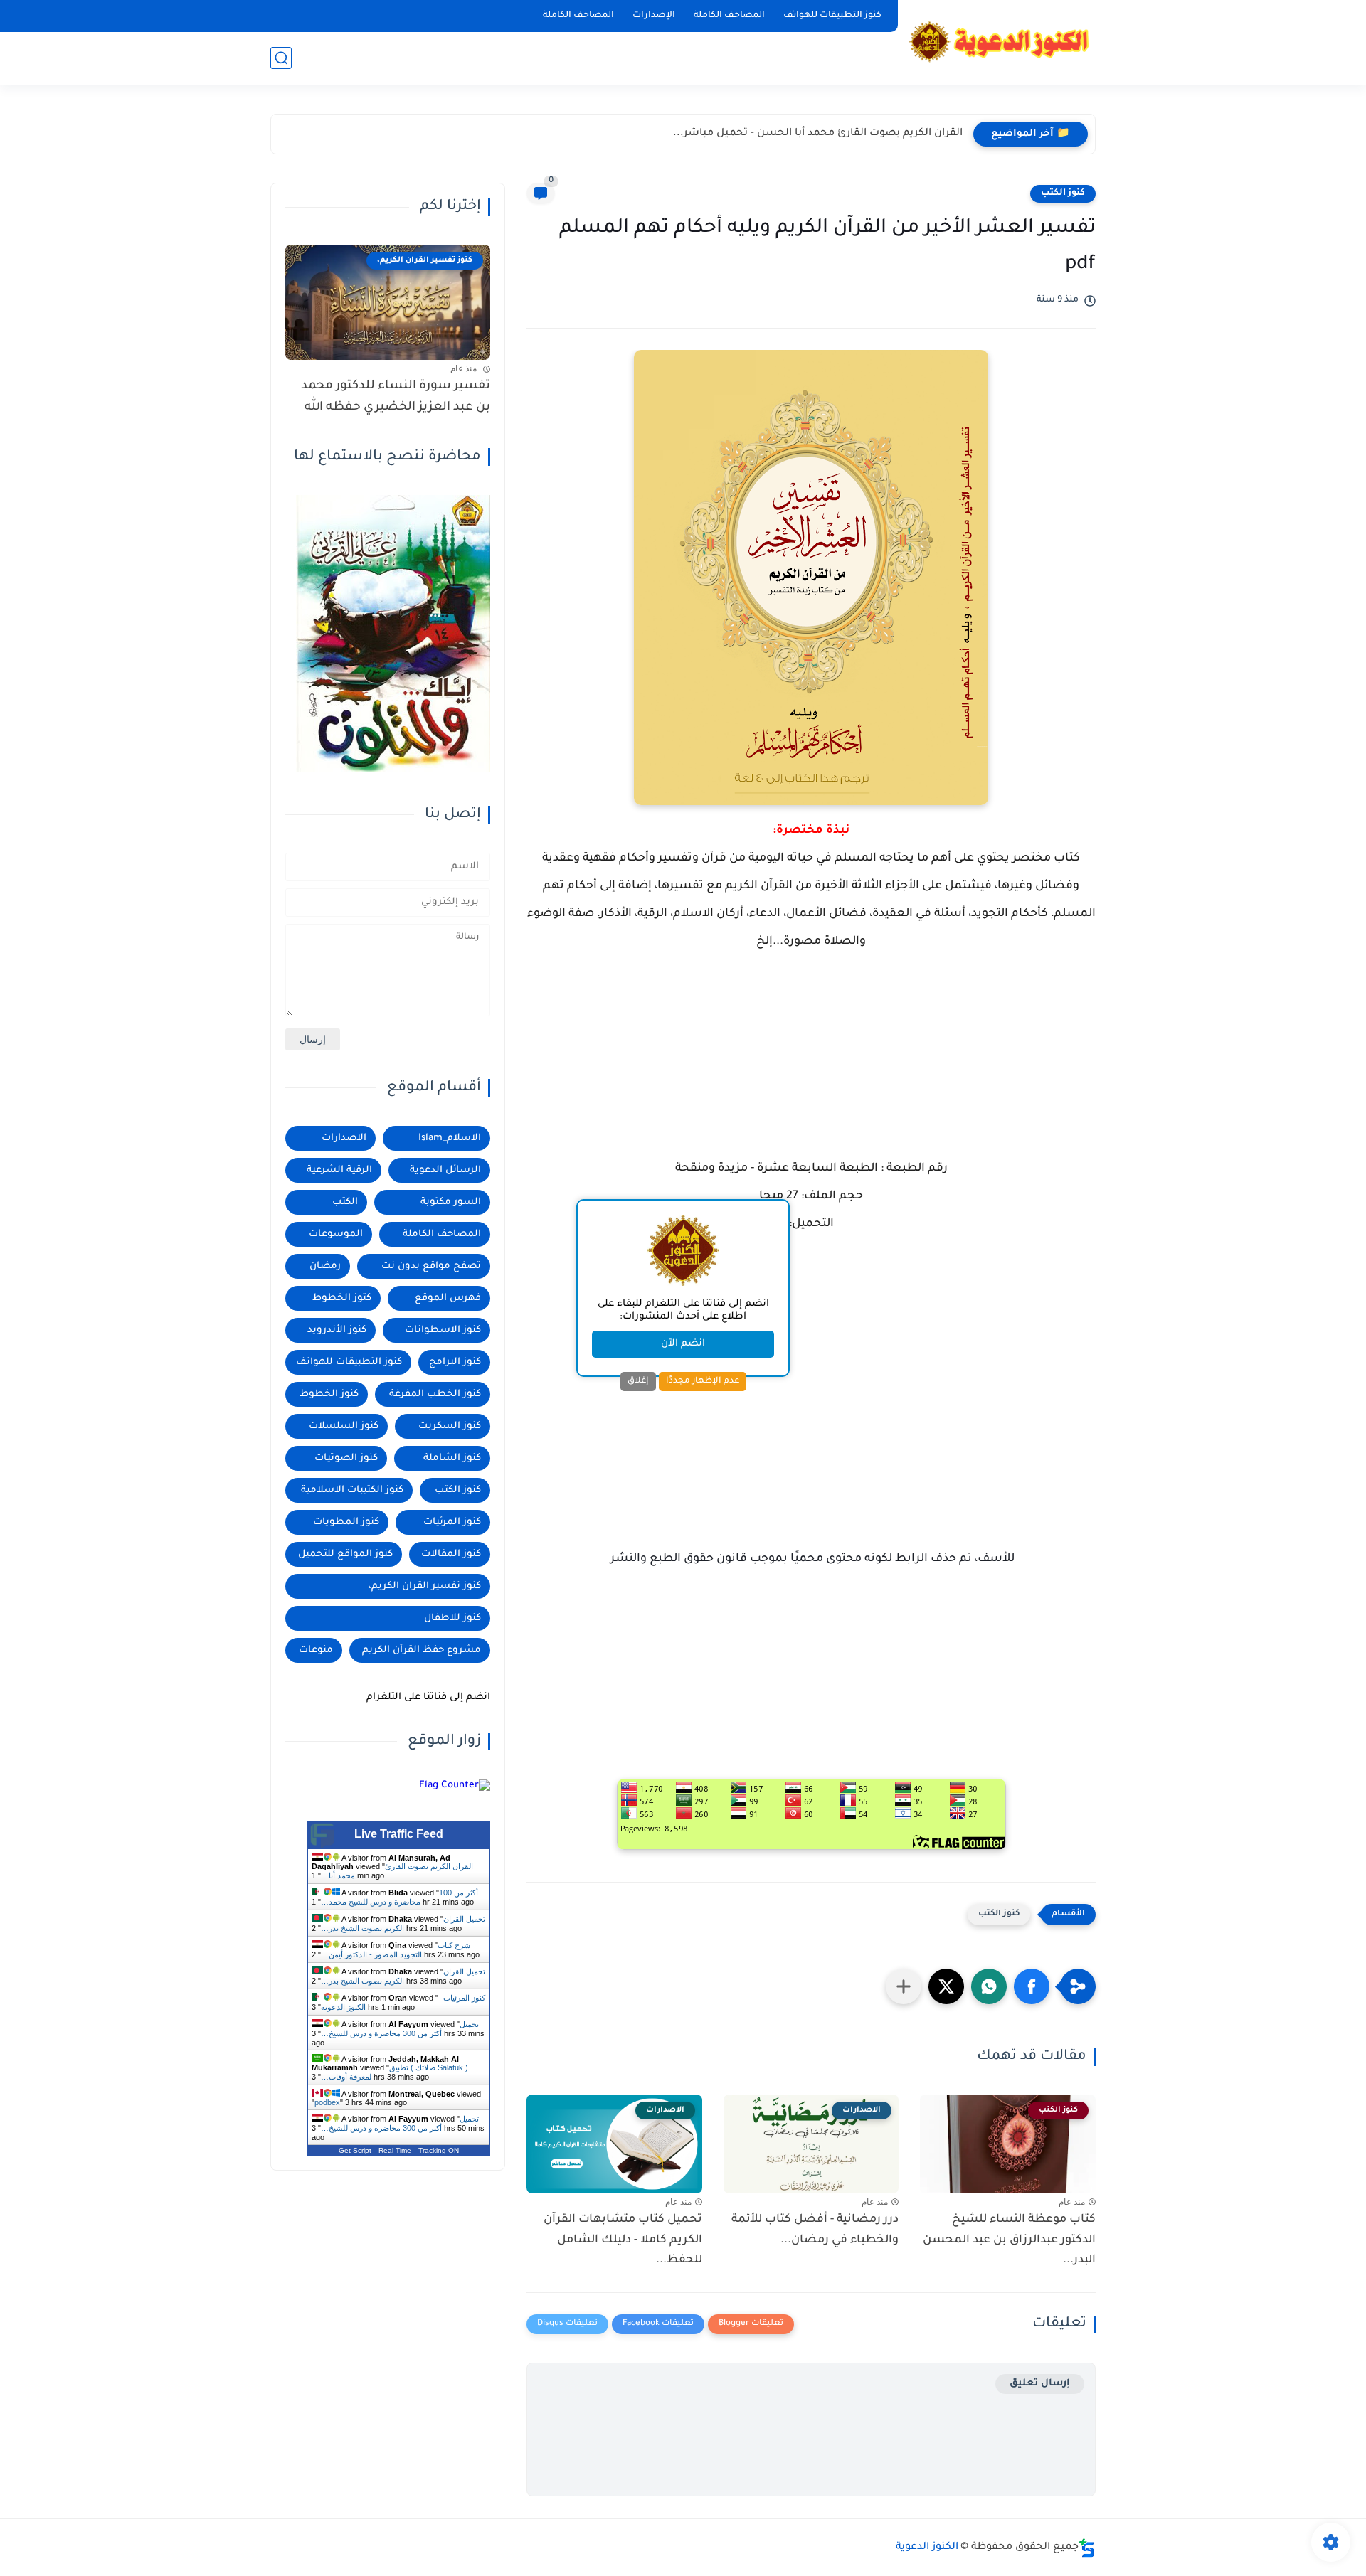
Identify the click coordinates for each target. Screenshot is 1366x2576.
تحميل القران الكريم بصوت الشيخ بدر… (403, 1923)
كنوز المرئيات (452, 1522)
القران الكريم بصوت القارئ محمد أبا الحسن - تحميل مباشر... (818, 134)
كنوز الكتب (1063, 193)
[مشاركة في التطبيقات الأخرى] (904, 1986)
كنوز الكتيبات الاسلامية (352, 1490)
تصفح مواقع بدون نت (431, 1266)
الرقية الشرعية (339, 1170)
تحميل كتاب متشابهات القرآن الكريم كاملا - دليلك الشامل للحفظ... (623, 2240)
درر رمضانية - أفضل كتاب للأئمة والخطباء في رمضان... (815, 2230)
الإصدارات (654, 16)
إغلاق (638, 1381)
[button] (1032, 1986)
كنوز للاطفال (452, 1618)
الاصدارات (344, 1138)
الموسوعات (336, 1234)
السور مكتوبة (451, 1202)
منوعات (316, 1650)
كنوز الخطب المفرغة (435, 1394)
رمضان (325, 1266)
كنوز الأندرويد (337, 1330)
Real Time (395, 2150)
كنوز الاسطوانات (443, 1330)
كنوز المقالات (451, 1554)
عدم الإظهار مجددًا (703, 1381)
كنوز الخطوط (329, 1394)
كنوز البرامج (455, 1362)
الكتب (345, 1202)
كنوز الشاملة (452, 1458)
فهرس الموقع (448, 1298)
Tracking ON (439, 2150)
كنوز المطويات (346, 1522)
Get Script (355, 2150)
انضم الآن (683, 1344)
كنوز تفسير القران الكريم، (425, 1586)
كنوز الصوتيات (346, 1458)
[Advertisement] (811, 1068)
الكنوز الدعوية (927, 2548)
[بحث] (281, 58)
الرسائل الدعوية (445, 1170)
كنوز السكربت (450, 1426)
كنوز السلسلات (344, 1426)
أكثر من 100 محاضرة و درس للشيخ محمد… (399, 1897)
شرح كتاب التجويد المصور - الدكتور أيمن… (396, 1950)
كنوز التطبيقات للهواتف (832, 16)
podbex (327, 2102)
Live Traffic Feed (399, 1834)
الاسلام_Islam (450, 1138)
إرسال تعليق (1040, 2384)
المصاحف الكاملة (729, 16)
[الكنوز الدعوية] (1000, 42)
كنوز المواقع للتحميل (345, 1554)
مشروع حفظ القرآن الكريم (422, 1650)
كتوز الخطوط (342, 1298)
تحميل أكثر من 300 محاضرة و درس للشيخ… (400, 2029)
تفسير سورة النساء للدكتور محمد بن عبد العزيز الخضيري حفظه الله (396, 397)
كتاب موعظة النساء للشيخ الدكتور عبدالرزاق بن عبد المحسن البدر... (1009, 2240)
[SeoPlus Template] (1087, 2548)
